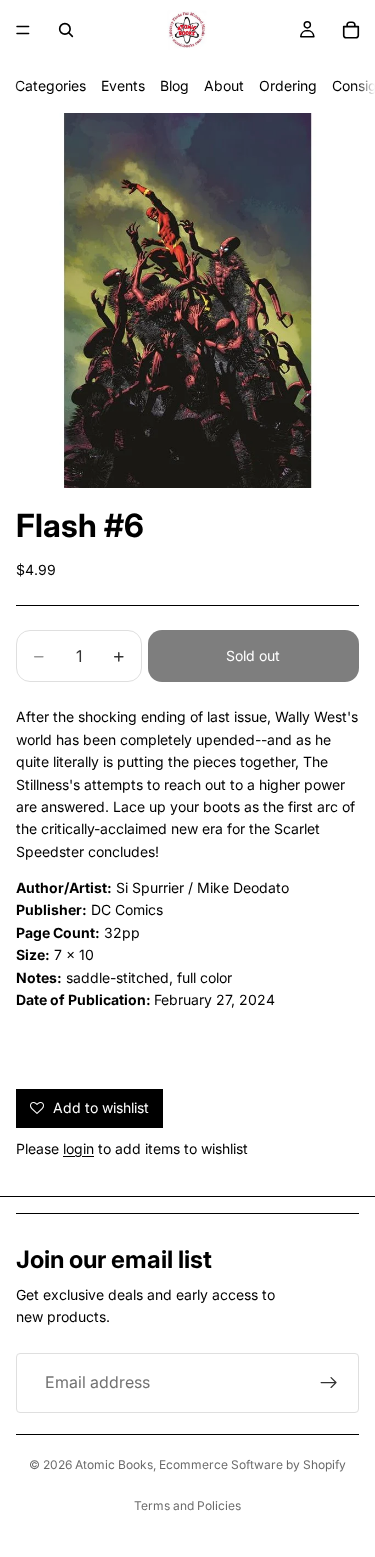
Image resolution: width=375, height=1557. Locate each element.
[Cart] (351, 30)
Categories (50, 85)
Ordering (288, 85)
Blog (174, 85)
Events (123, 85)
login (78, 1148)
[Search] (66, 30)
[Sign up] (329, 1383)
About (224, 85)
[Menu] (23, 30)
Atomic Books (114, 1464)
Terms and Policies (187, 1505)
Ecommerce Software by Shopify (252, 1464)
